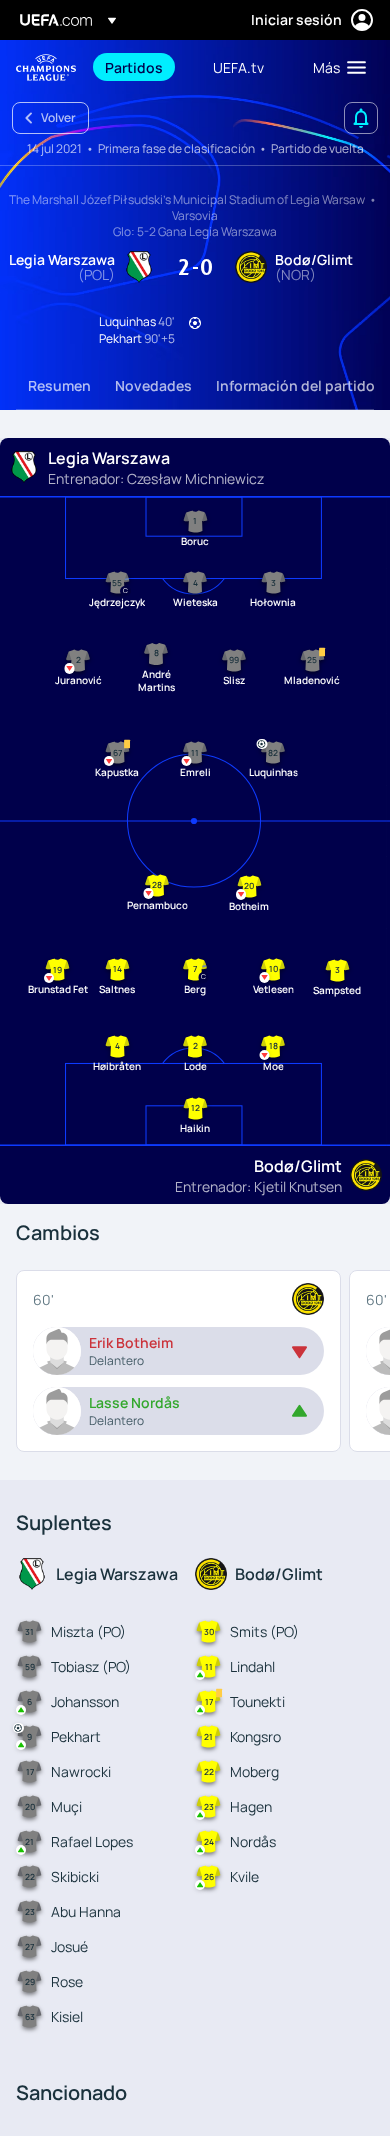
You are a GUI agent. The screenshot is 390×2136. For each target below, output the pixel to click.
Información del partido (295, 385)
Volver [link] (58, 117)
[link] (134, 67)
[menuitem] (142, 67)
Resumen (59, 385)
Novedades (153, 385)
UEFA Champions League (46, 67)
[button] (335, 67)
